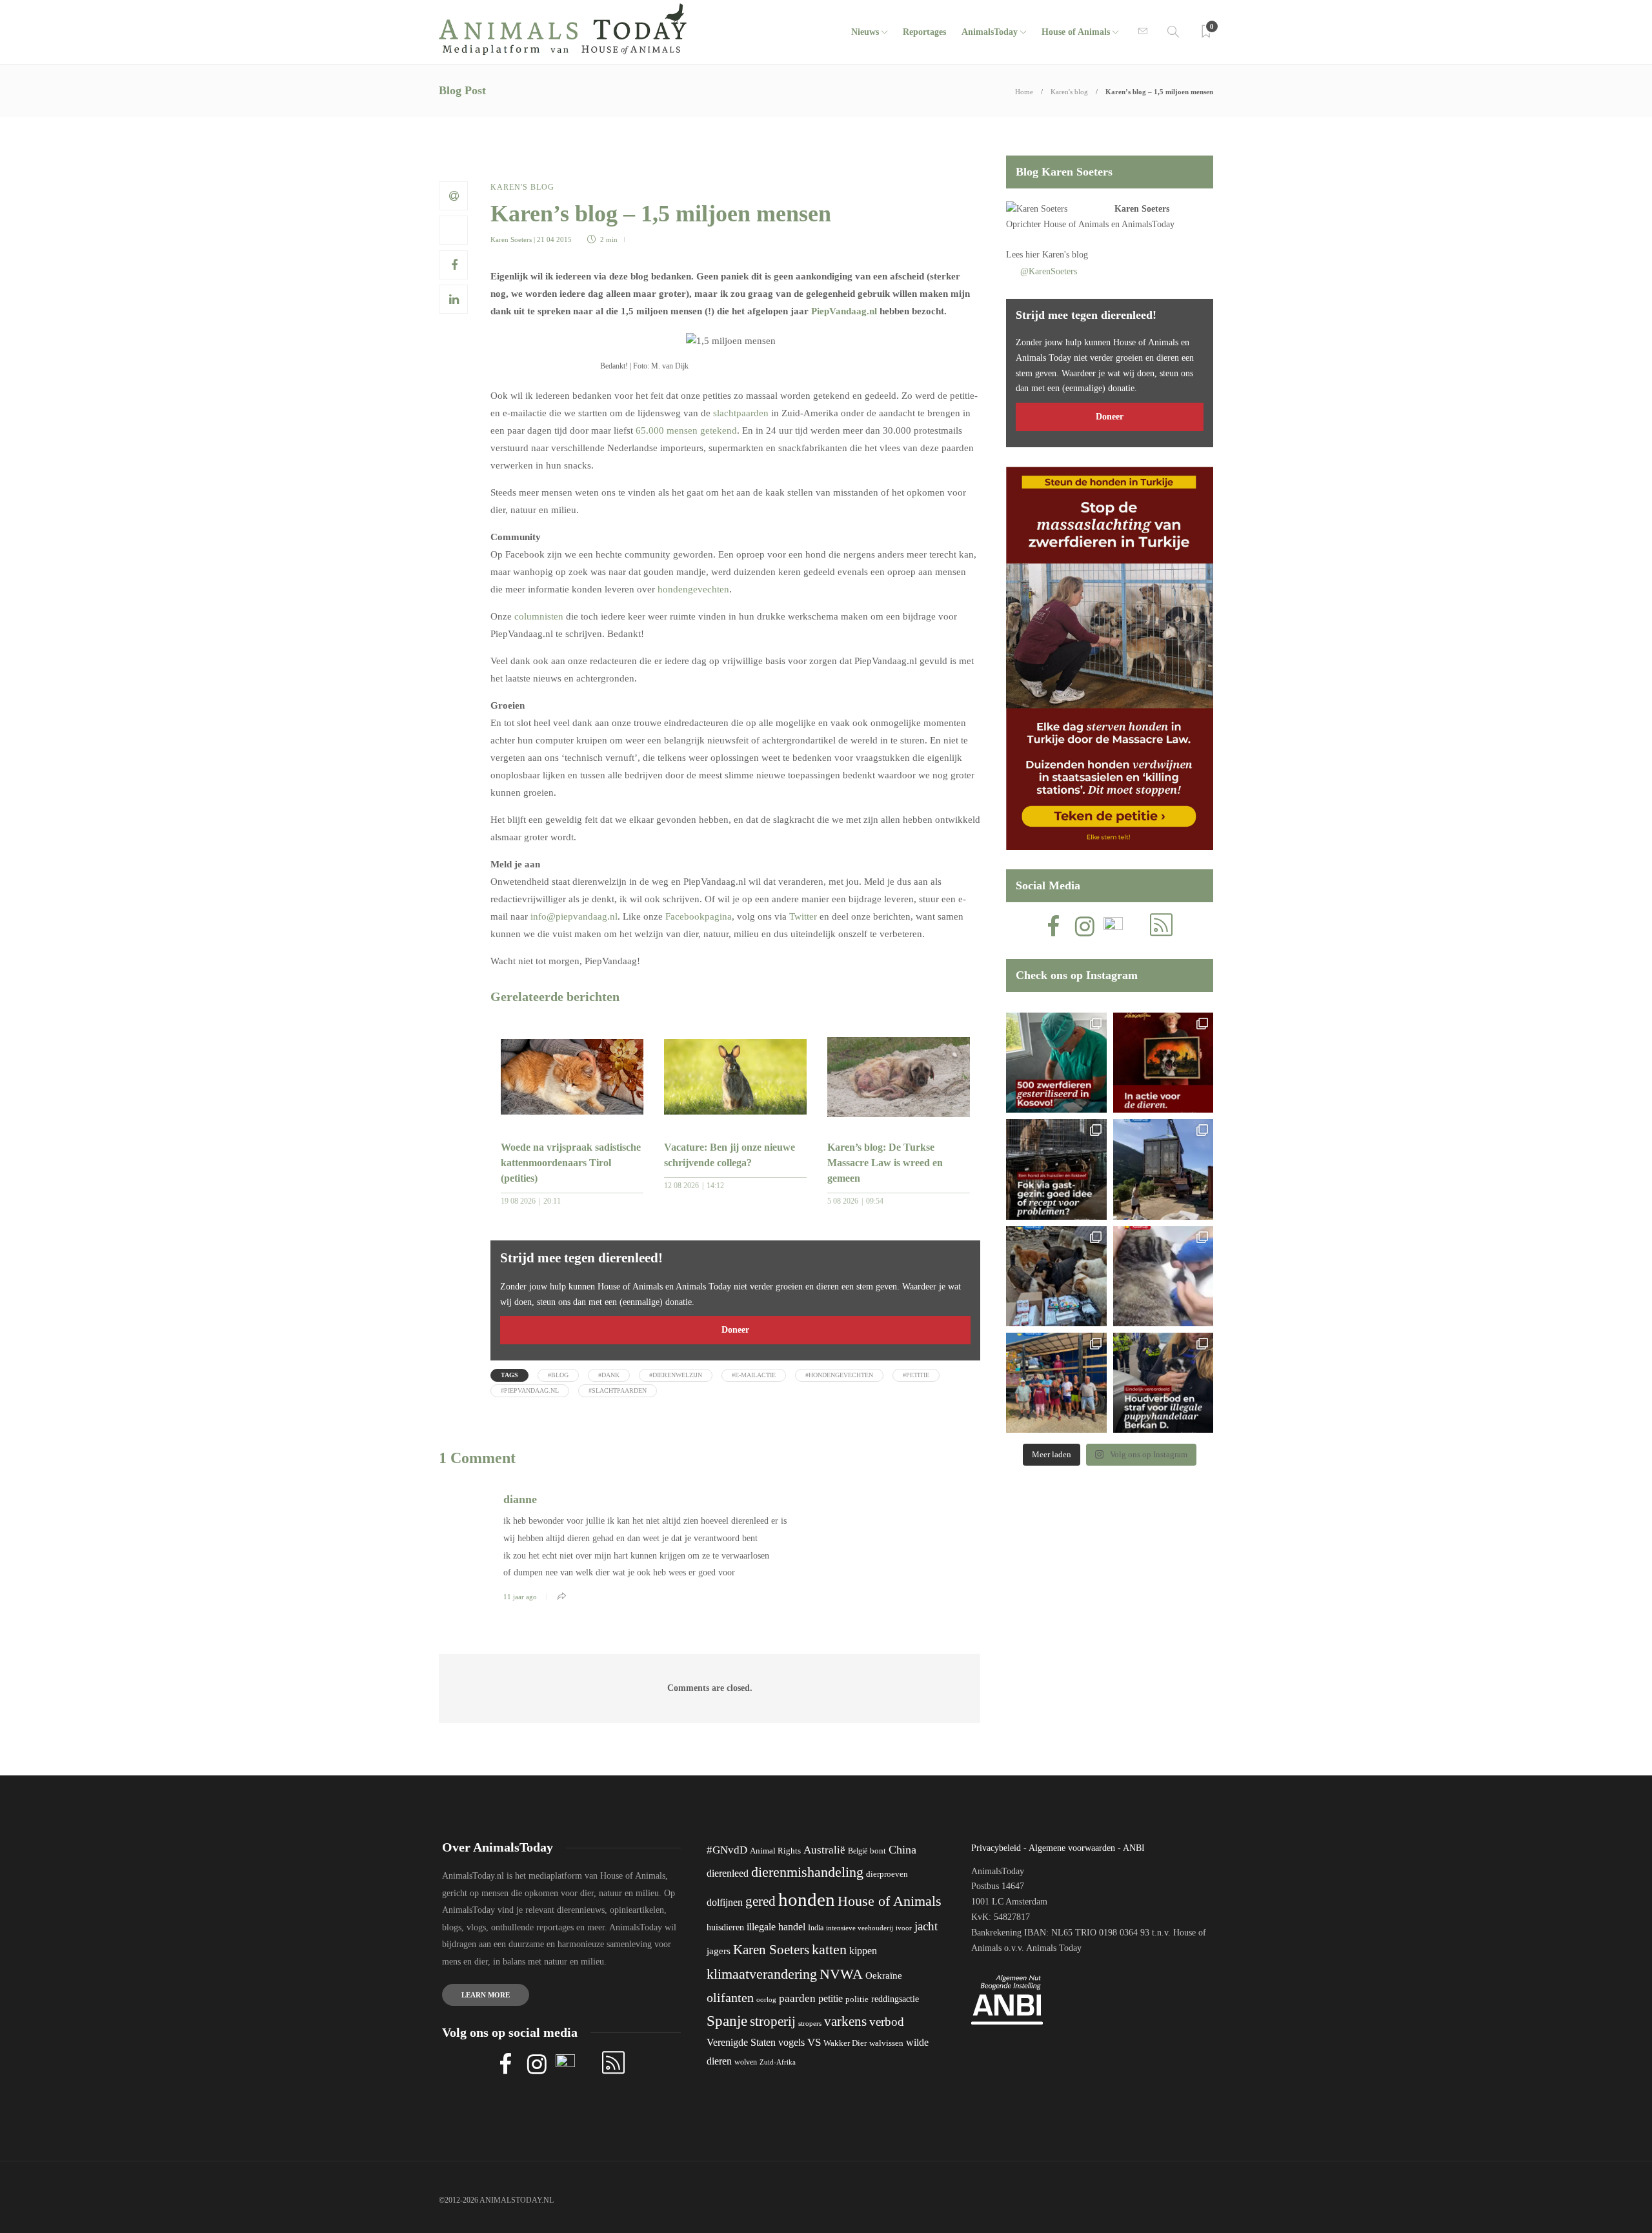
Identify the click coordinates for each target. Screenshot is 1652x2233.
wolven (746, 2062)
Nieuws (865, 32)
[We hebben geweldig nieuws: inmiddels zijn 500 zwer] (1056, 1063)
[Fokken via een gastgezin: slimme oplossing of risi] (1056, 1169)
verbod (887, 2022)
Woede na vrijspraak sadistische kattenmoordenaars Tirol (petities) (571, 1163)
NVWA (841, 1974)
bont (878, 1851)
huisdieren (725, 1927)
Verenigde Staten (741, 2042)
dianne (520, 1499)
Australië (824, 1850)
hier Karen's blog (1057, 255)
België (858, 1851)
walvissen (886, 2043)
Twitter (803, 916)
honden (807, 1899)
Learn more (486, 1995)
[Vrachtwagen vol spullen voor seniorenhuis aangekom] (1056, 1383)
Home (1024, 92)
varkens (845, 2021)
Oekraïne (884, 1975)
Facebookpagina (699, 916)
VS (814, 2042)
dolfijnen (725, 1902)
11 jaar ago (520, 1597)
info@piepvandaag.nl (574, 916)
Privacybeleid (996, 1848)
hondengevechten (693, 589)
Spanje (727, 2021)
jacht (926, 1926)
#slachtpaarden (618, 1390)
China (902, 1850)
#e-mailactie (754, 1375)
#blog (558, 1375)
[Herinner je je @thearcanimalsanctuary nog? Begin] (1163, 1169)
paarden (797, 1998)
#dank (609, 1375)
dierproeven (887, 1874)
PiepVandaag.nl (844, 311)
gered (761, 1901)
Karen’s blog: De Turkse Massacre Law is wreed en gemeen (885, 1163)
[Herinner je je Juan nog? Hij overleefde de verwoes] (1163, 1276)
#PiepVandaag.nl (530, 1390)
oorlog (766, 1999)
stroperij (773, 2021)
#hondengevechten (839, 1375)
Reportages (924, 32)
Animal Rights (775, 1851)
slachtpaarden (741, 413)
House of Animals (1076, 32)
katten (829, 1949)
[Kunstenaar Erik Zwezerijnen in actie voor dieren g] (1163, 1063)
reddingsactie (895, 1999)
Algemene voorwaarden (1072, 1848)
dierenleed (728, 1873)
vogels (791, 2042)
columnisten (539, 616)
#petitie (916, 1375)
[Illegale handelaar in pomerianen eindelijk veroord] (1163, 1383)
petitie (831, 1998)
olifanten (730, 1997)
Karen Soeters (511, 239)
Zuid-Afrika (778, 2062)
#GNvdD (727, 1850)
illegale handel (776, 1927)
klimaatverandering (762, 1974)
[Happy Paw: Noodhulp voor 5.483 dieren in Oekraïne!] (1056, 1276)
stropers (810, 2023)
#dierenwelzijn (676, 1375)
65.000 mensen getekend (686, 430)
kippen (863, 1951)
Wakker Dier (845, 2043)
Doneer (735, 1330)
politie (857, 1999)
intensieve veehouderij (860, 1928)
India (816, 1928)
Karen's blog (1069, 92)
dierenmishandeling (807, 1872)
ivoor (904, 1928)
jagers (719, 1951)
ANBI (1134, 1848)
